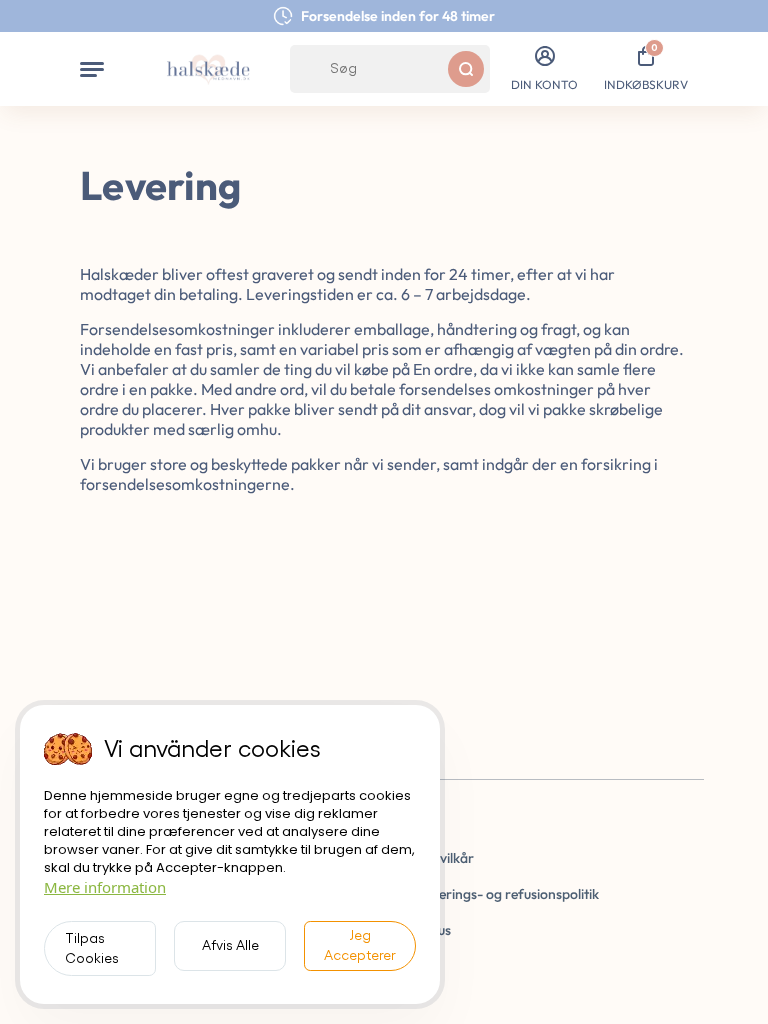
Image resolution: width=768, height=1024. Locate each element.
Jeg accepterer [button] (360, 946)
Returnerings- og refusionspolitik (498, 894)
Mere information (105, 887)
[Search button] (466, 69)
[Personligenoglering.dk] (208, 69)
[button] (92, 69)
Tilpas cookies (92, 949)
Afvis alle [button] (230, 946)
